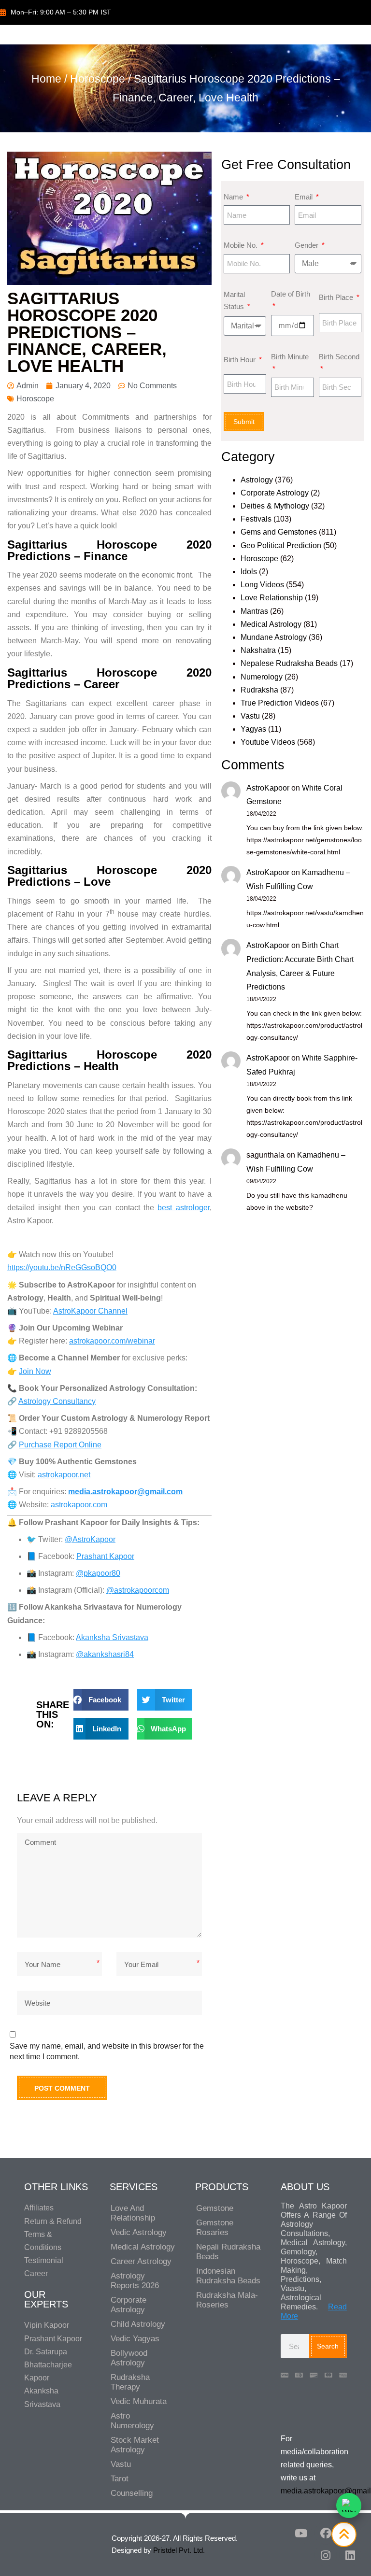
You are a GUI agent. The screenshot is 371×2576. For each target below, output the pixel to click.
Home (46, 79)
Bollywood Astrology (129, 2358)
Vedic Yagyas (135, 2339)
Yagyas (253, 729)
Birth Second (339, 357)
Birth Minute (290, 357)
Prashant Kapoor (105, 1556)
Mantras (254, 611)
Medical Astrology (271, 624)
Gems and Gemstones (279, 532)
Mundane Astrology (274, 637)
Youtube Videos (268, 742)
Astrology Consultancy (57, 1401)
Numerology (262, 677)
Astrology (257, 480)
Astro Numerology (132, 2421)
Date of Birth (291, 294)
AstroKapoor (268, 788)
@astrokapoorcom (138, 1590)
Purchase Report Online (60, 1445)
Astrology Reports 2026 (135, 2281)
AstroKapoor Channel (90, 1311)
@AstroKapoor (90, 1539)
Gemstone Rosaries (215, 2228)
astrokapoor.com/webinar (112, 1341)
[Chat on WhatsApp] (349, 2505)
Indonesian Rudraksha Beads (228, 2276)
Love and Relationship (133, 2213)
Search (328, 2346)
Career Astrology (141, 2261)
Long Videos (262, 585)
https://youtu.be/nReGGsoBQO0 (62, 1267)
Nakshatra (258, 650)
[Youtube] (301, 2533)
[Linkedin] (350, 2555)
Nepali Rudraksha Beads (228, 2252)
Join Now (35, 1371)
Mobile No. (242, 245)
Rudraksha (259, 690)
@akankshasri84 (105, 1654)
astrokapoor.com (79, 1505)
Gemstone (215, 2208)
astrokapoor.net (64, 1475)
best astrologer (183, 1208)
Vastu (250, 716)
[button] (101, 1700)
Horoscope (98, 79)
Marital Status (235, 301)
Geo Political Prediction (281, 545)
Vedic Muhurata (139, 2401)
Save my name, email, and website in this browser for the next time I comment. (107, 2051)
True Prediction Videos (280, 703)
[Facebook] (326, 2533)
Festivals (256, 519)
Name (234, 197)
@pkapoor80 (98, 1573)
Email (305, 197)
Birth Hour (241, 360)
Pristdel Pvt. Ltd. (179, 2550)
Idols (249, 572)
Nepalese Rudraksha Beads (289, 663)
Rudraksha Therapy (130, 2382)
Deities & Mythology (275, 506)
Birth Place (337, 297)
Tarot (120, 2479)
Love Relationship (272, 598)
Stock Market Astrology (135, 2445)
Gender (307, 245)
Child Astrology (138, 2324)
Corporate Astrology (275, 493)
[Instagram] (326, 2555)
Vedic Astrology (139, 2232)
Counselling (132, 2493)
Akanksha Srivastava (112, 1637)
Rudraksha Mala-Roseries (227, 2300)
